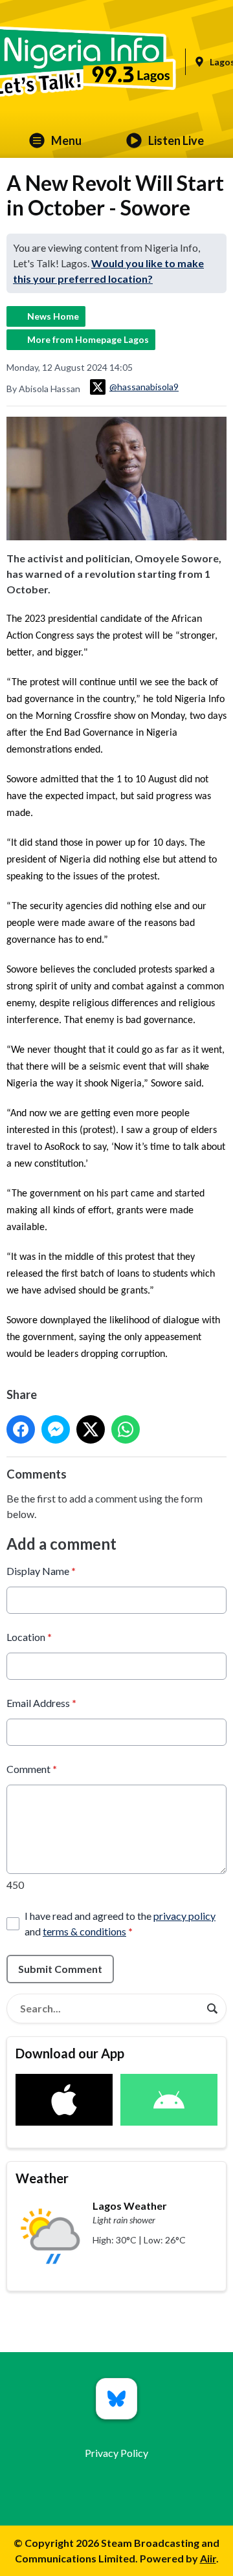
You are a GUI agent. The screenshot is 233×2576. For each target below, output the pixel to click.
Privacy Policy (116, 2453)
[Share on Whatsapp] (126, 1429)
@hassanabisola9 (144, 387)
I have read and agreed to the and (120, 1923)
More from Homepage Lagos (88, 339)
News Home (53, 316)
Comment (32, 1769)
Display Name (41, 1571)
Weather (42, 2178)
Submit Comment (60, 1969)
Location (29, 1637)
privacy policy (184, 1916)
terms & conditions (84, 1931)
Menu (66, 140)
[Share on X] (91, 1429)
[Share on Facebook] (21, 1429)
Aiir (208, 2558)
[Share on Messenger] (56, 1429)
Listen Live (176, 140)
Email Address (41, 1703)
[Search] (212, 2009)
